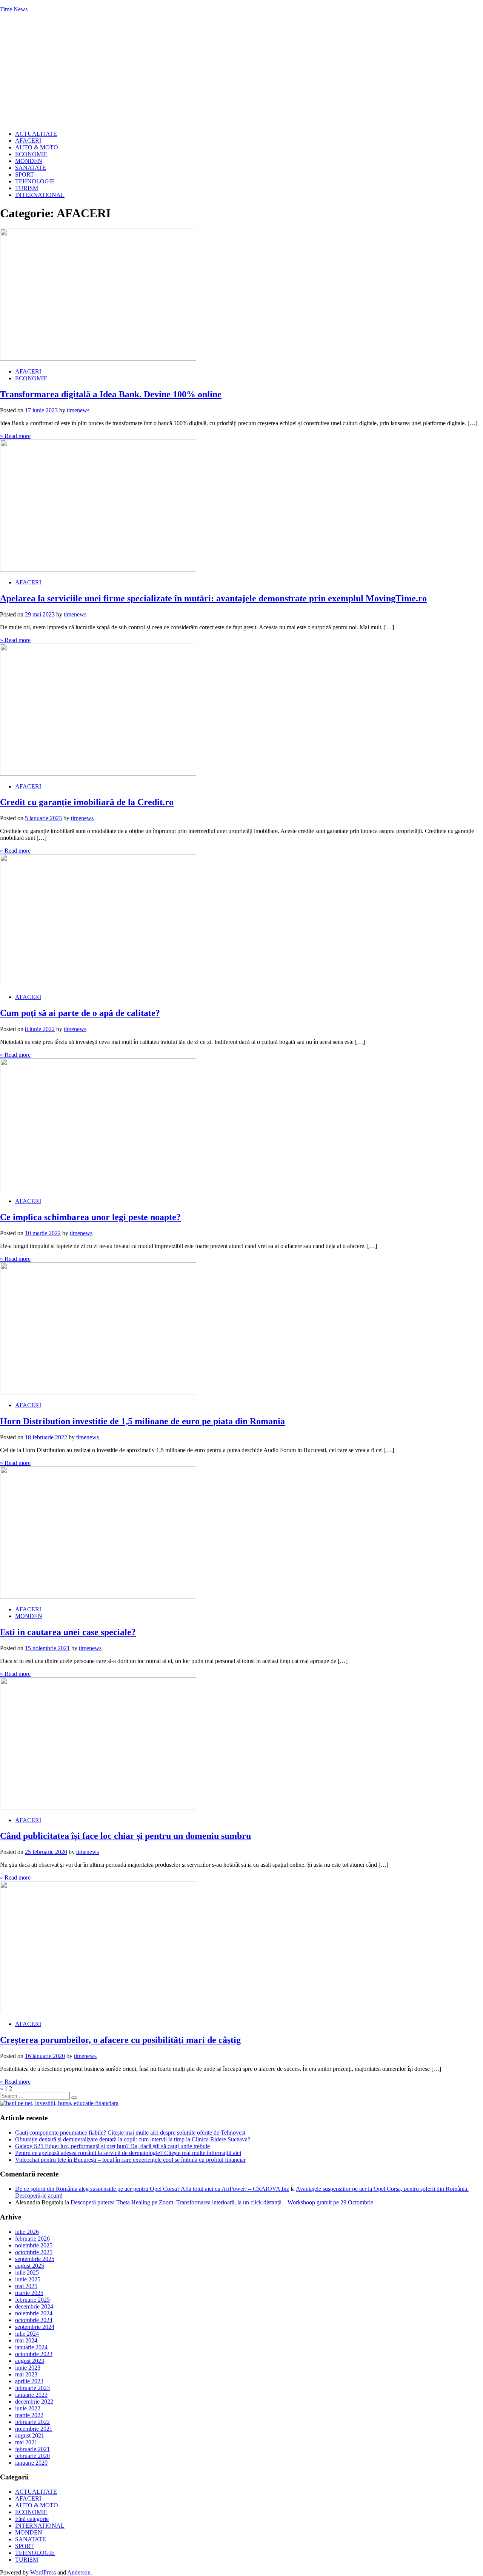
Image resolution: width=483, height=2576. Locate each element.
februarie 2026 (32, 2239)
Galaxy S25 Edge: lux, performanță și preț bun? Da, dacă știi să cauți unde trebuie (112, 2146)
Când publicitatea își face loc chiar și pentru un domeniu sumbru (125, 1836)
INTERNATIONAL (40, 195)
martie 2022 (29, 2415)
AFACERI (28, 141)
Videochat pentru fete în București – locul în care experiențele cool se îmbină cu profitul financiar (130, 2160)
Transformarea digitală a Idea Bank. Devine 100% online (111, 394)
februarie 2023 (32, 2388)
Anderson (79, 2572)
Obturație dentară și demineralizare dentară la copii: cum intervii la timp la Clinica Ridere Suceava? (133, 2139)
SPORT (25, 174)
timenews (78, 410)
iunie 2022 (28, 2408)
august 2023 (30, 2361)
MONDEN (29, 161)
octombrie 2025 (34, 2252)
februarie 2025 (32, 2300)
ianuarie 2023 (31, 2395)
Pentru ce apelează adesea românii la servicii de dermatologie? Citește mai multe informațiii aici (128, 2153)
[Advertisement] (241, 72)
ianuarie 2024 (31, 2347)
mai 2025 (26, 2286)
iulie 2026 (27, 2232)
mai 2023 (26, 2374)
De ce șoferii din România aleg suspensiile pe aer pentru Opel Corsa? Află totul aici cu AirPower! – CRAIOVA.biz (152, 2189)
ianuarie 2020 (31, 2463)
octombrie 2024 (34, 2320)
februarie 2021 (32, 2449)
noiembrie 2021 (34, 2429)
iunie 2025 (28, 2279)
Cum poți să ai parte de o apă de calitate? (80, 1013)
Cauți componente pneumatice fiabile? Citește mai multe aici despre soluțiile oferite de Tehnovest (130, 2133)
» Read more (15, 436)
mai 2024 (26, 2340)
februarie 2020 (32, 2456)
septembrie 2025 (35, 2259)
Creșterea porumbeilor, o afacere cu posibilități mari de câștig (120, 2040)
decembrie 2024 (34, 2306)
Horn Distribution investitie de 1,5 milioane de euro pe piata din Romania (142, 1421)
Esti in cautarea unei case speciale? (68, 1632)
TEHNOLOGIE (35, 181)
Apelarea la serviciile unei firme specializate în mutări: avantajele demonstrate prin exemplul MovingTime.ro (213, 598)
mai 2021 (26, 2442)
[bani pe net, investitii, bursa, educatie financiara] (59, 2103)
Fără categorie (32, 2519)
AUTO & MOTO (37, 147)
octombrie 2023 (34, 2354)
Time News (14, 9)
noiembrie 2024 (34, 2313)
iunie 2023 (28, 2368)
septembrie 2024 (35, 2327)
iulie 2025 (27, 2272)
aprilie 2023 (29, 2381)
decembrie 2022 (34, 2402)
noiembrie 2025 (34, 2245)
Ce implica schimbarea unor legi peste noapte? (90, 1217)
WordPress (43, 2572)
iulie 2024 (27, 2334)
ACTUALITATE (36, 134)
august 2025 (30, 2266)
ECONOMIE (31, 154)
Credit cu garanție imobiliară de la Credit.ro (87, 802)
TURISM (27, 188)
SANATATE (31, 168)
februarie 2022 (32, 2422)
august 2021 (30, 2435)
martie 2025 (29, 2293)
